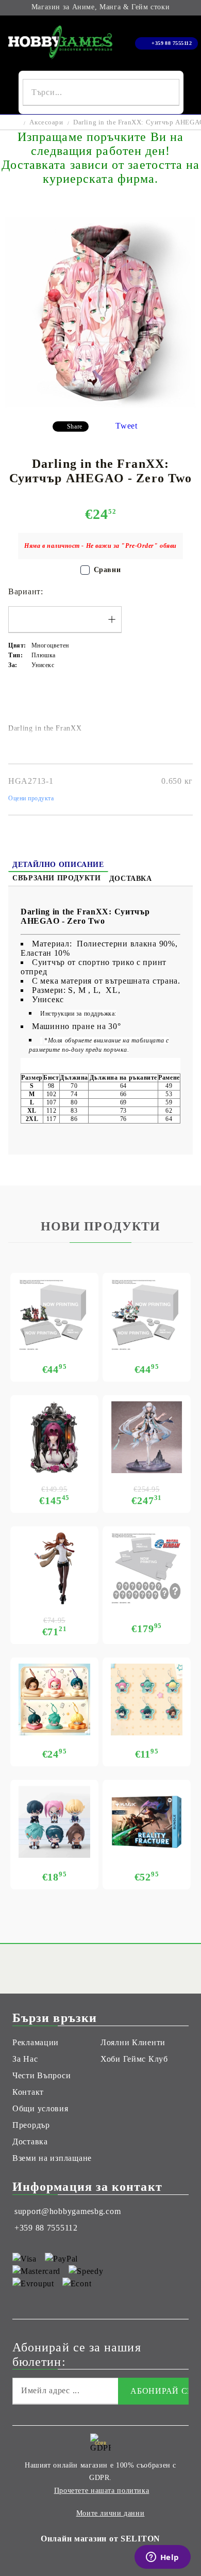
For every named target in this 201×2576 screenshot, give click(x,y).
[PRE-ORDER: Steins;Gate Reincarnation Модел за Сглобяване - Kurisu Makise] (54, 1568)
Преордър (31, 2125)
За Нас (25, 2059)
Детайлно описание (58, 865)
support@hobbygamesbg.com (68, 2211)
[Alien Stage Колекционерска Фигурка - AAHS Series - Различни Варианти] (54, 1822)
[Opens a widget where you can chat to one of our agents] (162, 2558)
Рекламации (36, 2042)
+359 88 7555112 (172, 43)
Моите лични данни (111, 2513)
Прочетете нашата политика (102, 2491)
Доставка (131, 879)
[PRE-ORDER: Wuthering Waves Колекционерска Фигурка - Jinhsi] (147, 1437)
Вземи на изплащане (52, 2158)
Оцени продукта (31, 798)
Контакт (28, 2092)
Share (75, 426)
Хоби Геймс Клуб (134, 2059)
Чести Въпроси (41, 2075)
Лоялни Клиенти (133, 2042)
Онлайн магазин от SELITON (100, 2539)
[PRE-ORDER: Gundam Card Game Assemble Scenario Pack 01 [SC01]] (54, 1315)
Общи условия (40, 2108)
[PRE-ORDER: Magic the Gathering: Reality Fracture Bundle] (147, 1822)
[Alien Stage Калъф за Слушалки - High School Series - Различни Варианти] (54, 1700)
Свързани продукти (57, 878)
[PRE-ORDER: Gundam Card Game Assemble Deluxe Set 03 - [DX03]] (147, 1568)
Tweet (127, 426)
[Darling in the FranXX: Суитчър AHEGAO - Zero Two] (100, 405)
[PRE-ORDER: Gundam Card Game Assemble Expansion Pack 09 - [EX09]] (147, 1315)
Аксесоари (46, 122)
